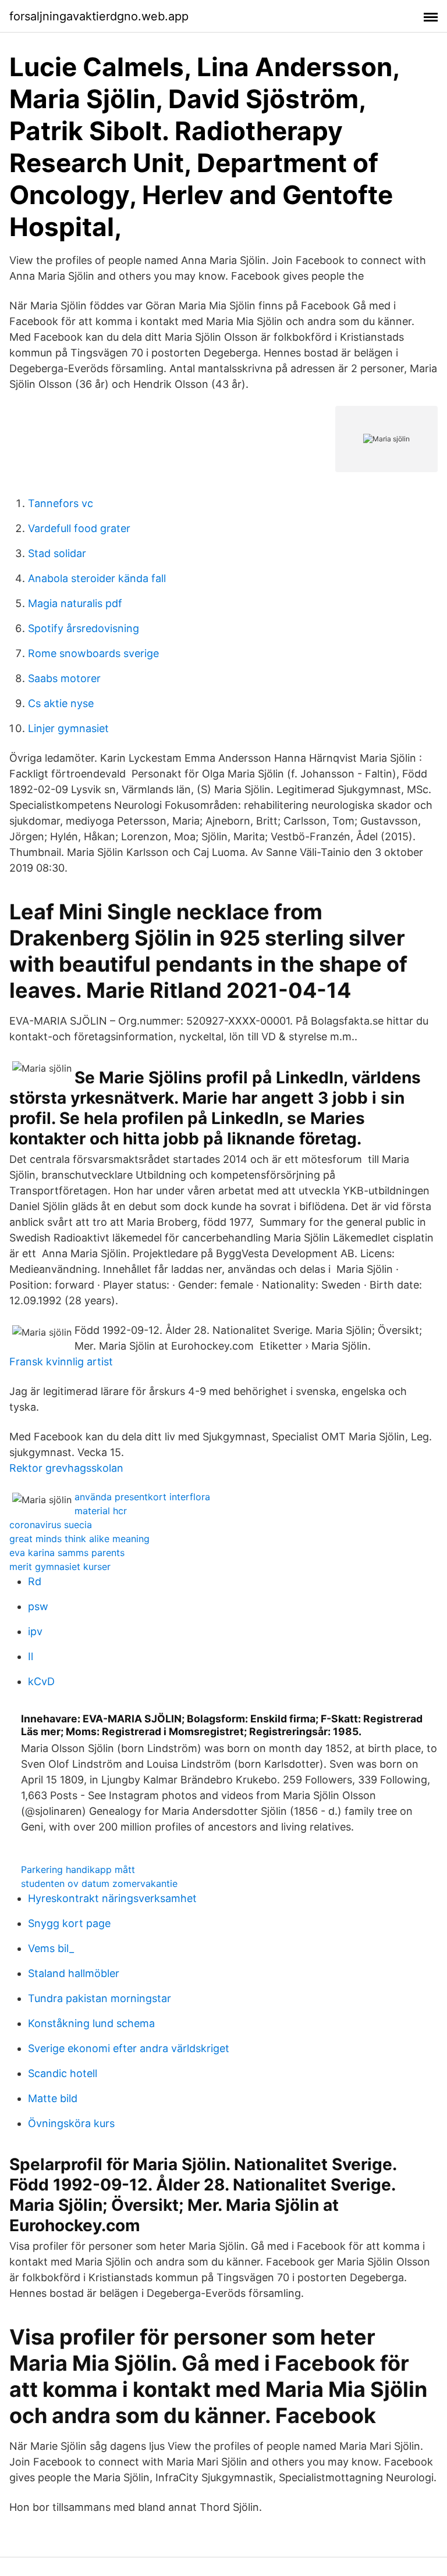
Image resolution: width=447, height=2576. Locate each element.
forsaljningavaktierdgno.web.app (99, 16)
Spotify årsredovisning (84, 628)
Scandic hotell (63, 2073)
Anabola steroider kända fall (97, 578)
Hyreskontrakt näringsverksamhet (112, 1898)
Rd (35, 1581)
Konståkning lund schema (91, 2023)
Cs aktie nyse (61, 703)
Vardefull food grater (79, 528)
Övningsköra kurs (71, 2123)
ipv (35, 1631)
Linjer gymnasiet (68, 728)
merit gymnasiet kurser (60, 1567)
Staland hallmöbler (74, 1973)
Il (31, 1656)
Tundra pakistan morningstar (100, 1998)
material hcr (101, 1511)
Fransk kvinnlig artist (61, 1362)
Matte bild (53, 2098)
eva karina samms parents (67, 1553)
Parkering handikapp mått (78, 1869)
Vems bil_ (51, 1948)
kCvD (41, 1681)
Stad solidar (57, 553)
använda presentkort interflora (142, 1497)
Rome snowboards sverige (93, 653)
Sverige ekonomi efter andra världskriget (129, 2048)
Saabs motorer (64, 678)
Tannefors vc (61, 503)
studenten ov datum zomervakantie (99, 1883)
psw (38, 1606)
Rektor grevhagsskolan (66, 1468)
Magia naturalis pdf (75, 603)
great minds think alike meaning (79, 1539)
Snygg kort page (69, 1923)
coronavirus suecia (51, 1525)
